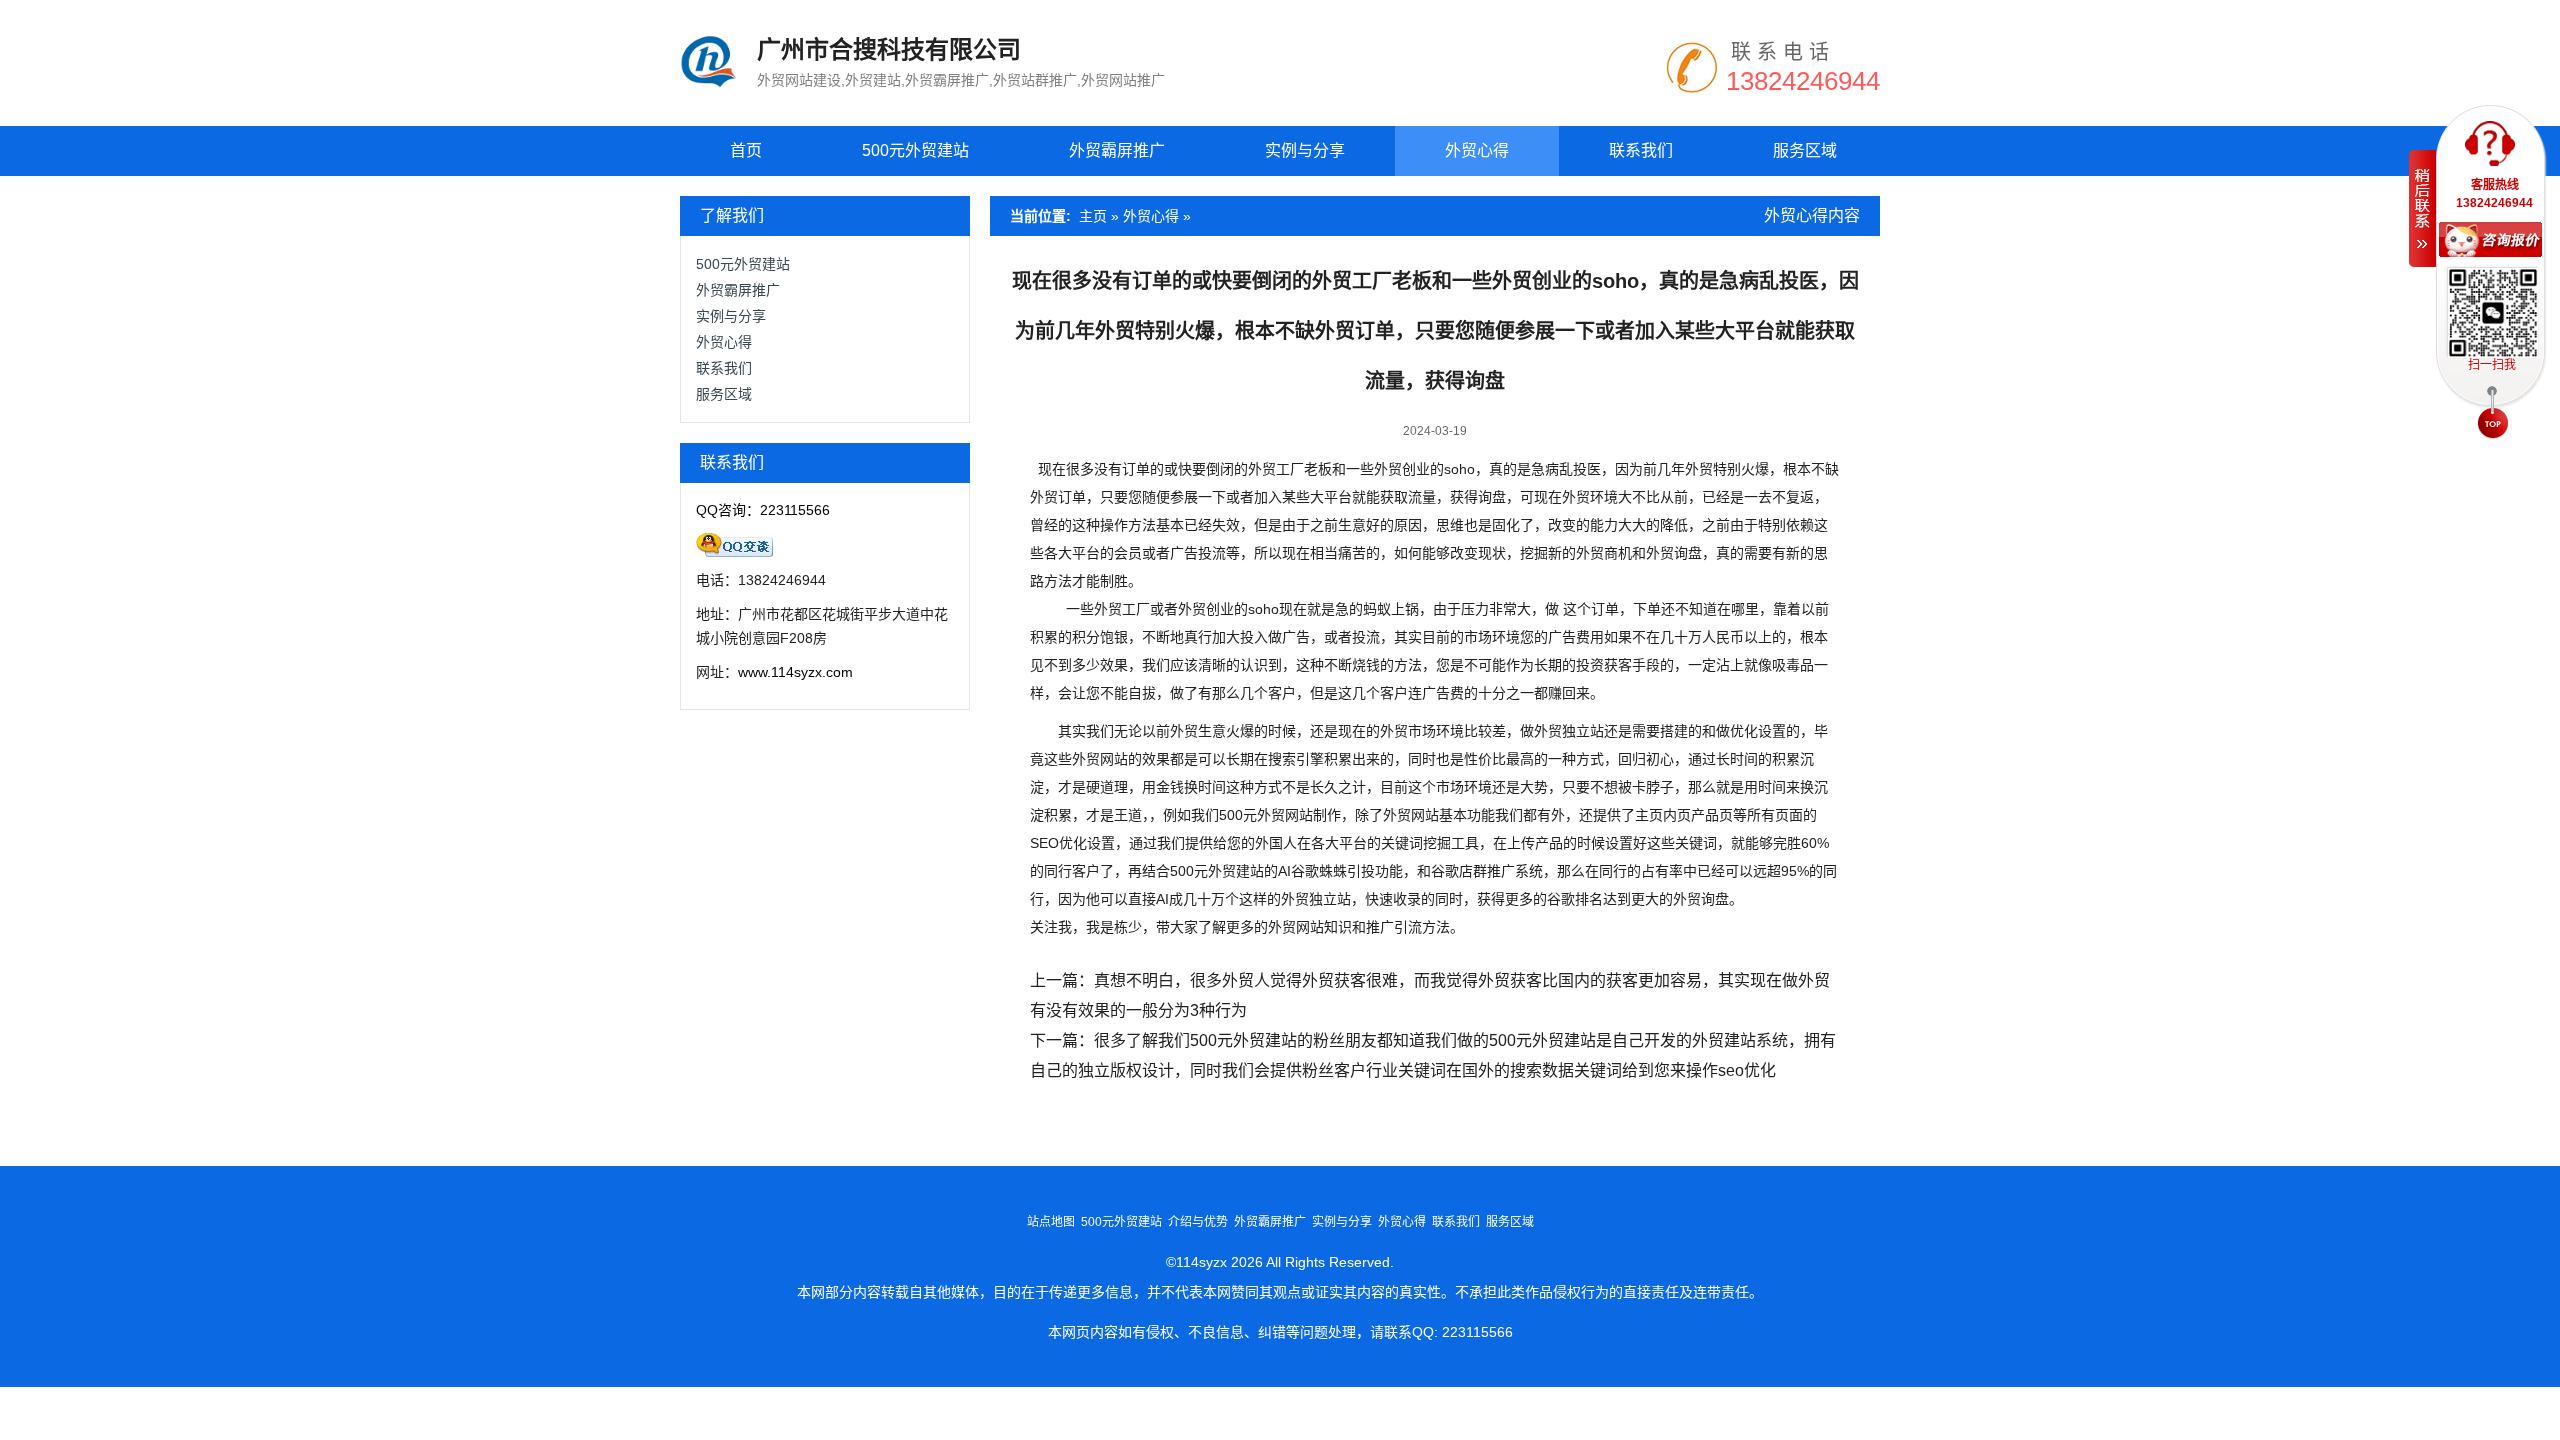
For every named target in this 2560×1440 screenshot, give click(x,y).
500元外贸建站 (915, 150)
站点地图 (1051, 1222)
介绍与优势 (1198, 1222)
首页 (746, 150)
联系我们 (1641, 150)
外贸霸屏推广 (1117, 150)
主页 (1093, 216)
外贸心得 (1477, 150)
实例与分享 (1305, 150)
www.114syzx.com (795, 672)
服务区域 (1805, 150)
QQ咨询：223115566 (763, 510)
